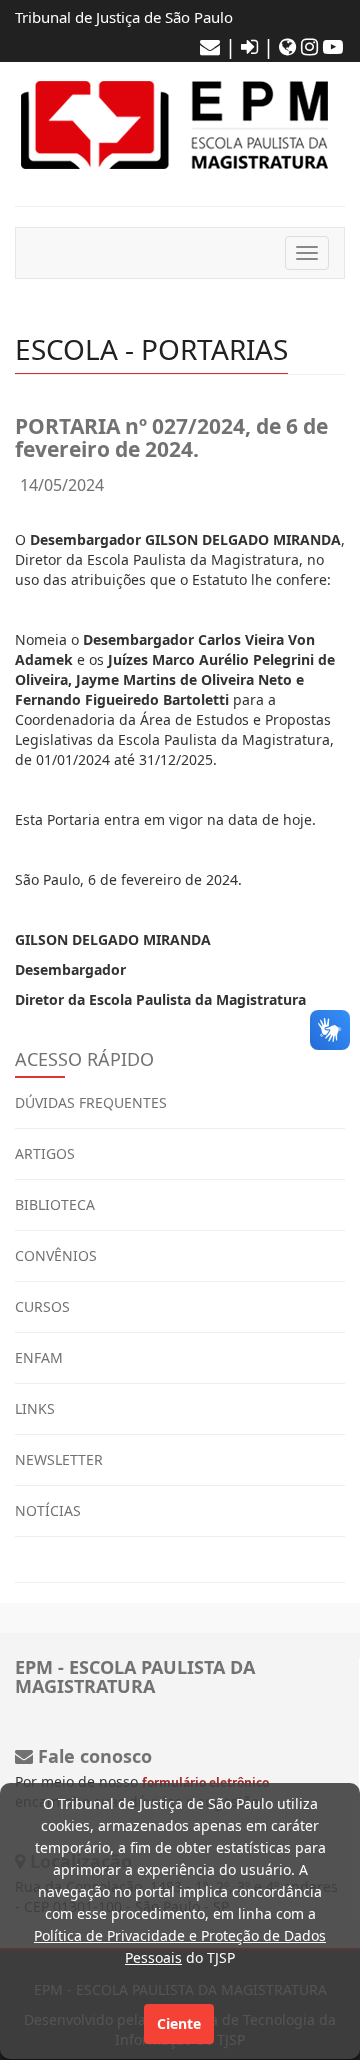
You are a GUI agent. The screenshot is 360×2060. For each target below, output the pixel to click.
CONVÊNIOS (56, 1255)
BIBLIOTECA (55, 1204)
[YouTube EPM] (333, 46)
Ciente (179, 2023)
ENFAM (39, 1357)
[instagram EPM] (309, 46)
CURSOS (42, 1306)
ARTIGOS (45, 1153)
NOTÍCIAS (48, 1510)
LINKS (35, 1408)
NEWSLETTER (59, 1459)
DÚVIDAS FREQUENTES (91, 1102)
